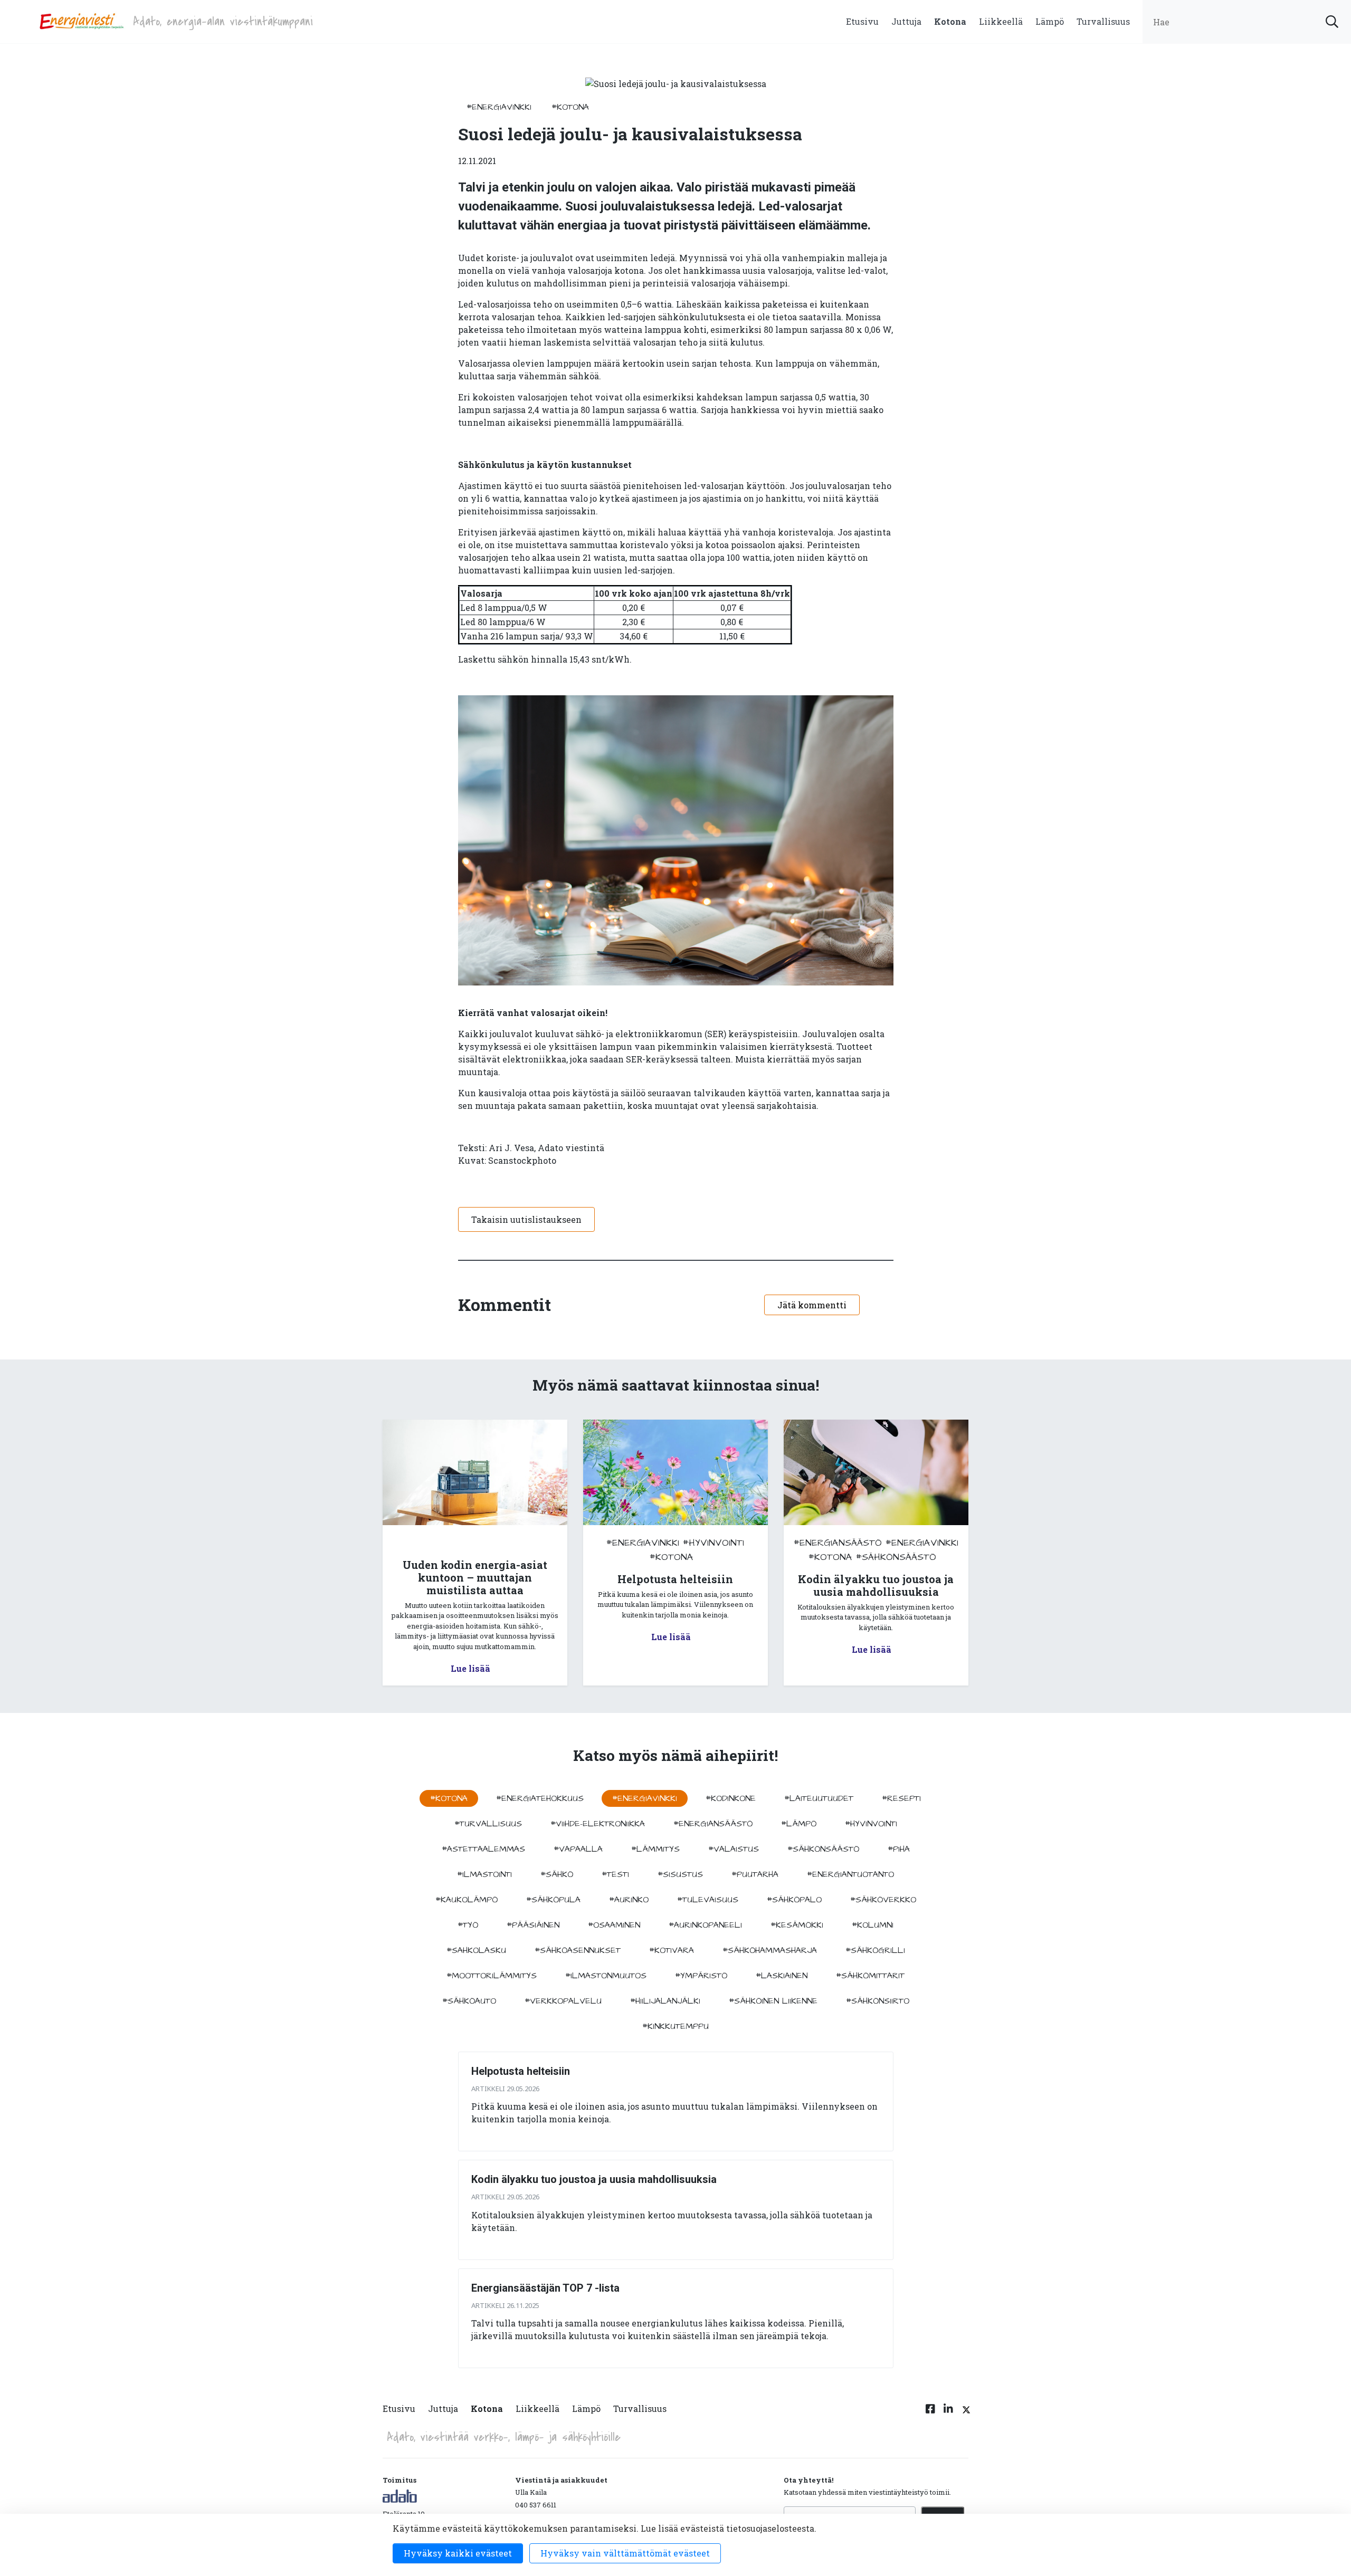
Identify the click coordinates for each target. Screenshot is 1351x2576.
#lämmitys (655, 1849)
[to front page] (81, 20)
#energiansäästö (838, 1543)
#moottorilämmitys (492, 1976)
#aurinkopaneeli (705, 1925)
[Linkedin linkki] (948, 2415)
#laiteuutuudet (819, 1798)
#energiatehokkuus (540, 1798)
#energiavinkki (499, 107)
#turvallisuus (488, 1824)
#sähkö (557, 1874)
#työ (468, 1925)
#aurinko (629, 1900)
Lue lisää (470, 1668)
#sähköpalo (794, 1900)
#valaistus (734, 1849)
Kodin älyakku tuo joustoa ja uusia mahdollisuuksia (594, 2179)
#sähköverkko (883, 1900)
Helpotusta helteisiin (521, 2071)
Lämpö (1050, 21)
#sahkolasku (476, 1950)
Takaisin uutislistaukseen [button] (526, 1219)
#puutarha (755, 1874)
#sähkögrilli (875, 1950)
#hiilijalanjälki (665, 2001)
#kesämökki (797, 1925)
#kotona (570, 107)
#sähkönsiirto (878, 2001)
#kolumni (873, 1925)
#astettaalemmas (483, 1849)
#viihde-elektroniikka (598, 1824)
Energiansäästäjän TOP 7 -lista (545, 2288)
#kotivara (672, 1950)
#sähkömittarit (870, 1976)
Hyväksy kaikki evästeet (458, 2553)
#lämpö (799, 1824)
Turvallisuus (1103, 21)
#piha (899, 1849)
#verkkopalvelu (563, 2001)
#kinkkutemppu (675, 2026)
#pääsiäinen (533, 1925)
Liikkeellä (1001, 21)
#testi (615, 1874)
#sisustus (680, 1874)
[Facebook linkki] (930, 2415)
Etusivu (862, 21)
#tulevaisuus (708, 1900)
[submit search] (1332, 22)
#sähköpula (553, 1900)
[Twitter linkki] (965, 2415)
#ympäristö (701, 1976)
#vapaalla (578, 1849)
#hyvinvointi (713, 1543)
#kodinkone (731, 1798)
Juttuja (906, 21)
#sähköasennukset (578, 1950)
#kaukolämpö (467, 1900)
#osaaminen (614, 1925)
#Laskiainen (782, 1976)
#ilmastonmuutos (606, 1976)
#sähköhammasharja (770, 1950)
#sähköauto (469, 2001)
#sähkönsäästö (896, 1557)
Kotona (950, 21)
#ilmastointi (484, 1874)
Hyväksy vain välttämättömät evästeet (625, 2553)
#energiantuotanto (850, 1874)
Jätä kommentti (812, 1305)
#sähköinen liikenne (773, 2001)
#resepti (901, 1798)
